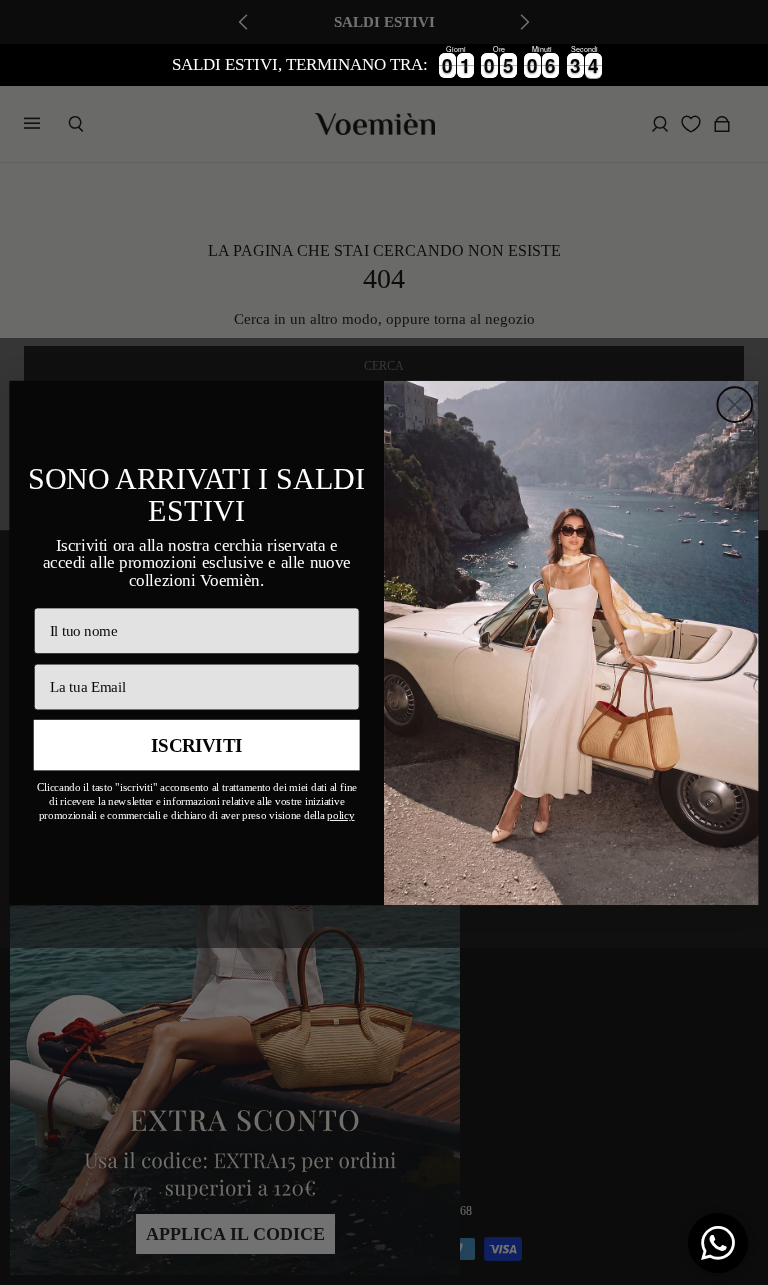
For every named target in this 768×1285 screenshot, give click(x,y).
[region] (384, 65)
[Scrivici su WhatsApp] (718, 1243)
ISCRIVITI (197, 745)
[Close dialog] (734, 404)
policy (340, 815)
